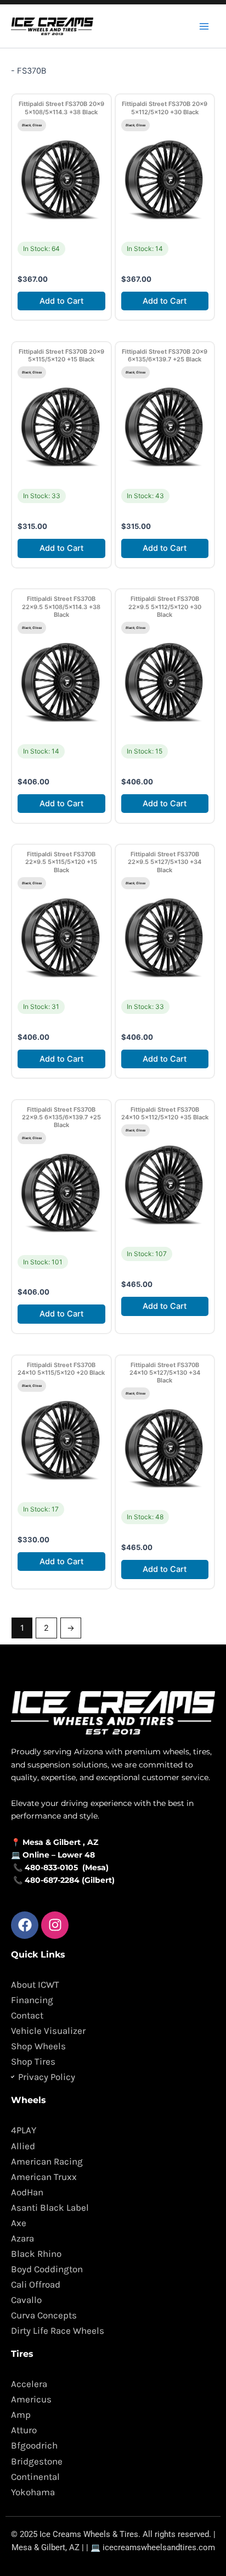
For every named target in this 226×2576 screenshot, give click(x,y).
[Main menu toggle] (204, 26)
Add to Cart (61, 301)
